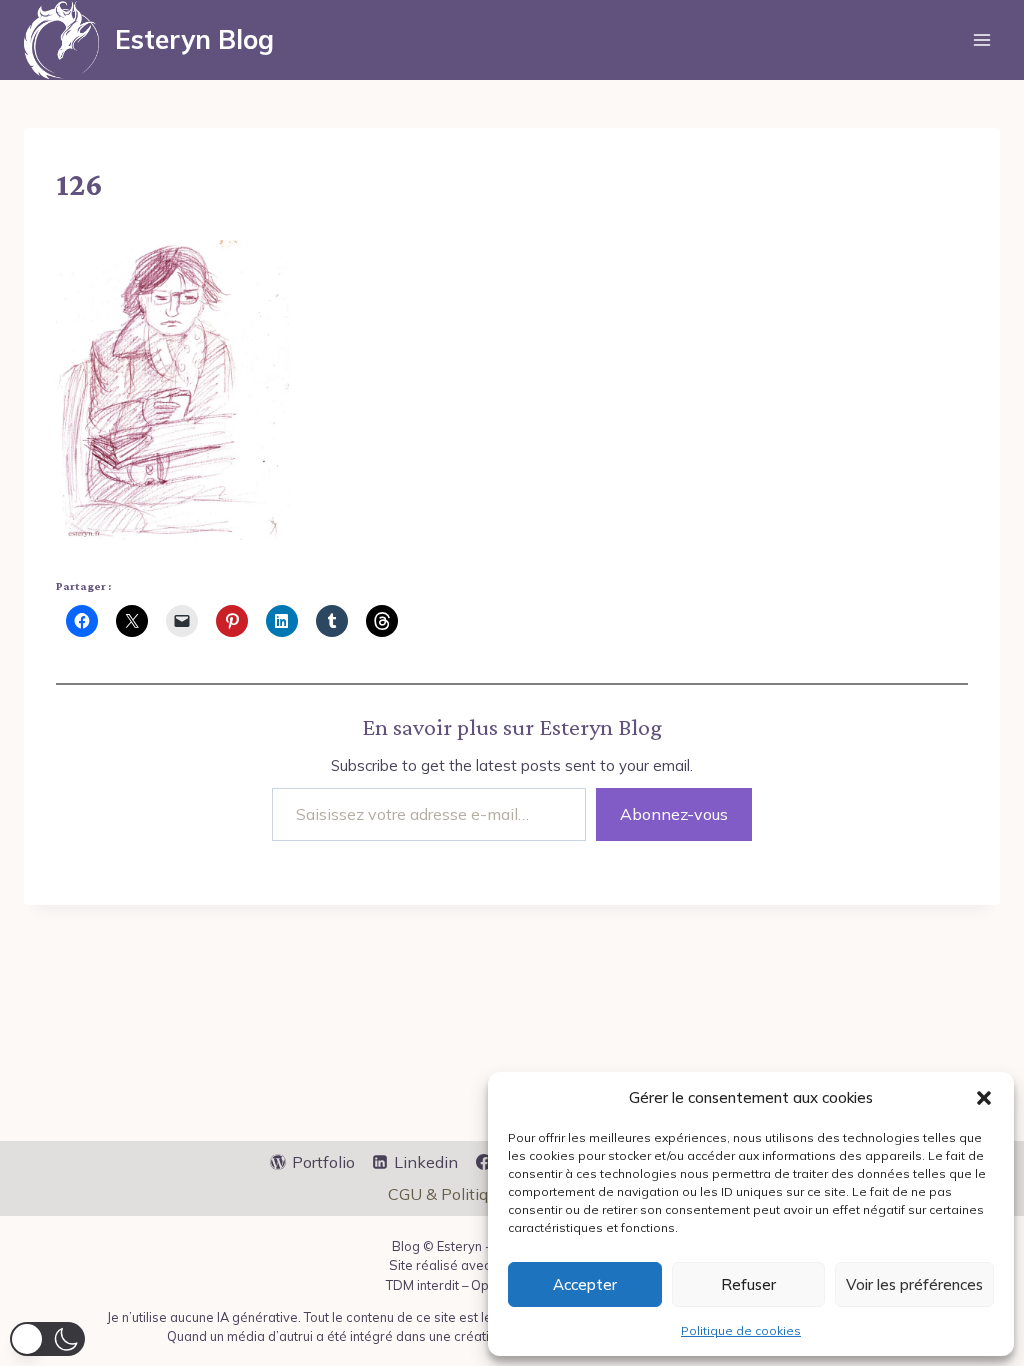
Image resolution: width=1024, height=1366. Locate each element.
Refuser (748, 1284)
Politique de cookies (741, 1330)
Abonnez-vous (674, 814)
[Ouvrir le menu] (981, 39)
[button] (984, 1098)
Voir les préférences (914, 1284)
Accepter (585, 1284)
